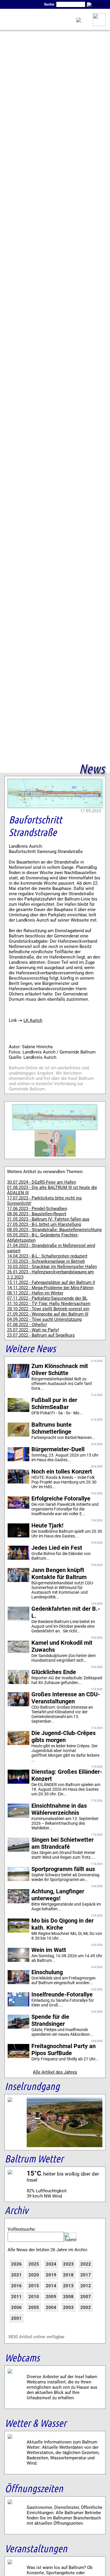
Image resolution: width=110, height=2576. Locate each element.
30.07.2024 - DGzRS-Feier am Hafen (42, 1182)
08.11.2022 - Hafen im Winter (35, 1293)
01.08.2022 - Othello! (27, 1325)
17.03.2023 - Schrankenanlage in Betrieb (46, 1261)
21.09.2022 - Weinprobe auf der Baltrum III (48, 1314)
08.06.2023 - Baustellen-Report (37, 1214)
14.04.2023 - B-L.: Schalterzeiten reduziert (47, 1256)
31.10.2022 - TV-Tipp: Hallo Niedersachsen (49, 1304)
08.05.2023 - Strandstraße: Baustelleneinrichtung (54, 1230)
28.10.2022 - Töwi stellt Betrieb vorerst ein (48, 1309)
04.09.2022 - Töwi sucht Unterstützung (44, 1319)
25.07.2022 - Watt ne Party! (33, 1330)
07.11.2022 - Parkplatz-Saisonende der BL (47, 1298)
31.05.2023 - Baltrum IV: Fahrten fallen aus (48, 1219)
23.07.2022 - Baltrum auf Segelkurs (41, 1335)
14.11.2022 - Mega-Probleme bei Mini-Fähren (50, 1288)
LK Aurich (33, 1020)
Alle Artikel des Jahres (55, 2072)
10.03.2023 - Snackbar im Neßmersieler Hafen (52, 1267)
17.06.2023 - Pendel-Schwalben (37, 1209)
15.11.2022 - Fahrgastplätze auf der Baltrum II (51, 1282)
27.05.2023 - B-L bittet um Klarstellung (44, 1224)
